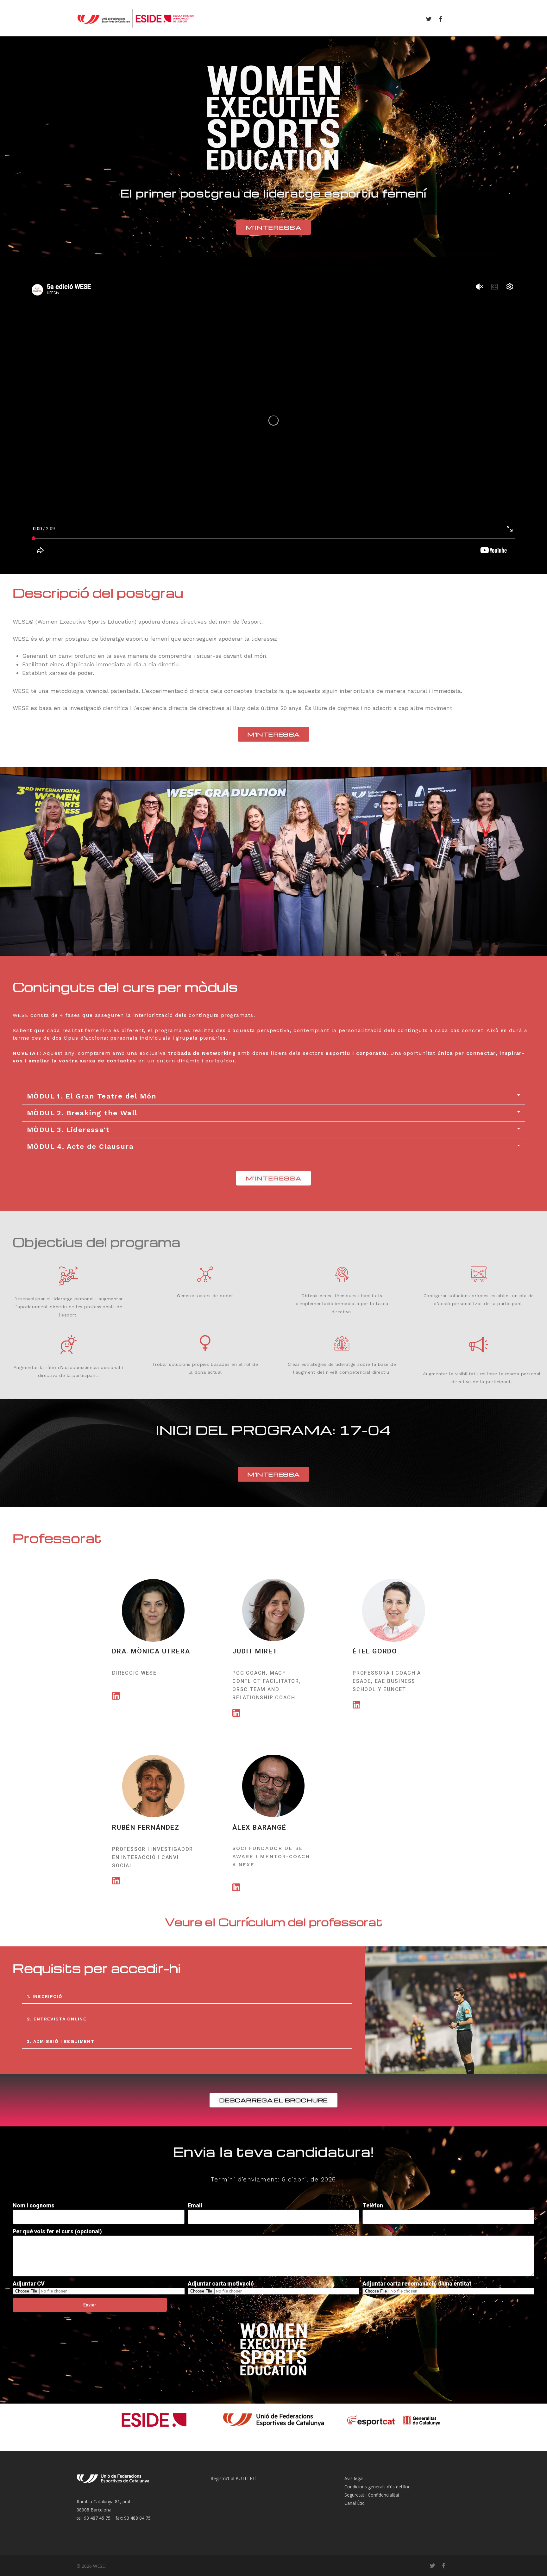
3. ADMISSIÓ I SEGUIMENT (61, 2041)
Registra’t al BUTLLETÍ (233, 2478)
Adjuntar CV (29, 2284)
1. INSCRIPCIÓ (45, 1996)
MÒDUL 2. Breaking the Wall (82, 1113)
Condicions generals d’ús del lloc (377, 2487)
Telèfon (373, 2205)
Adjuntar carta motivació (221, 2284)
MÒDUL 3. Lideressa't (68, 1130)
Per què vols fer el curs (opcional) (57, 2231)
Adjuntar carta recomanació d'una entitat (417, 2284)
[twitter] (429, 18)
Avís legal (354, 2478)
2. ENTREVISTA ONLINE (57, 2019)
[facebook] (441, 18)
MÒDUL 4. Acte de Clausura (80, 1146)
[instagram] (465, 18)
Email (195, 2205)
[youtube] (453, 18)
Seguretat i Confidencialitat (372, 2495)
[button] (273, 1096)
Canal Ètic (354, 2503)
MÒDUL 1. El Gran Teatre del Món (92, 1096)
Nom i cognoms (34, 2205)
